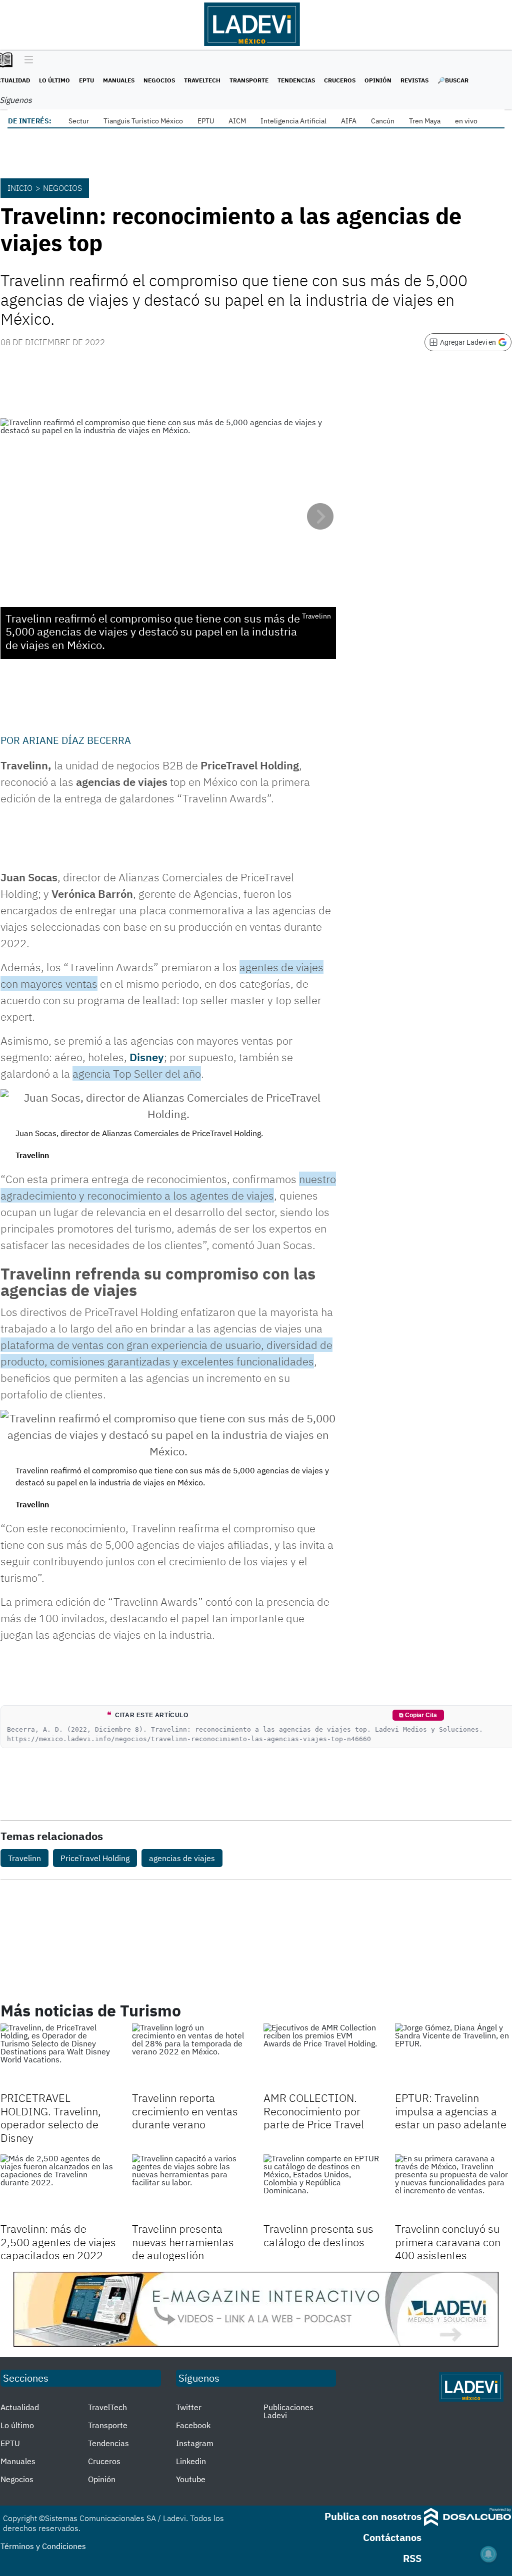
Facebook (193, 2425)
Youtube (191, 2479)
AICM (237, 121)
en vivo (466, 121)
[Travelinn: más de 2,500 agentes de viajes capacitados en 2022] (59, 2187)
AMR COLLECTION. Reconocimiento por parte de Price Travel (314, 2111)
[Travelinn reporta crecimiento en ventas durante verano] (190, 2056)
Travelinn (24, 1858)
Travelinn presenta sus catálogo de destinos (318, 2235)
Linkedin (191, 2461)
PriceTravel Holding (95, 1858)
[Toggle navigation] (26, 60)
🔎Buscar (453, 80)
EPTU (86, 80)
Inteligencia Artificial (293, 121)
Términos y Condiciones (43, 2546)
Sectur (79, 121)
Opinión (378, 80)
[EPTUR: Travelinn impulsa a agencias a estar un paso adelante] (453, 2056)
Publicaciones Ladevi (288, 2411)
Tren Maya (425, 121)
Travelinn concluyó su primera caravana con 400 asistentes (448, 2242)
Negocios (159, 80)
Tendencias (296, 80)
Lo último (54, 80)
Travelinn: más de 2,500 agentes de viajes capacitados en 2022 (58, 2242)
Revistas (414, 80)
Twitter (189, 2407)
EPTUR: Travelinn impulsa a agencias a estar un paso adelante (451, 2111)
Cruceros (340, 80)
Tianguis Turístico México (143, 121)
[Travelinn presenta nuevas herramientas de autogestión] (190, 2187)
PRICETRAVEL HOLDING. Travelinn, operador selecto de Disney (51, 2117)
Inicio (20, 188)
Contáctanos (392, 2537)
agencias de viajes (182, 1858)
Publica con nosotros (373, 2516)
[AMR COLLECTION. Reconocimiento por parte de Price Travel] (322, 2056)
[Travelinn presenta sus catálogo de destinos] (322, 2187)
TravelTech (202, 80)
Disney (147, 1057)
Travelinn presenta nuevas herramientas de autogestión (183, 2242)
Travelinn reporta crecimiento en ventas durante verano (185, 2111)
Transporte (249, 80)
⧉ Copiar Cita (418, 1715)
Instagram (195, 2443)
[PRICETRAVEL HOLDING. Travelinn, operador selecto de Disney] (59, 2056)
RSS (412, 2558)
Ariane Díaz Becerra (77, 740)
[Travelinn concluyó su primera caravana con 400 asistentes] (453, 2187)
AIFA (349, 121)
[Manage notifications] (488, 2554)
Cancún (383, 121)
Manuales (119, 80)
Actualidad (20, 2407)
